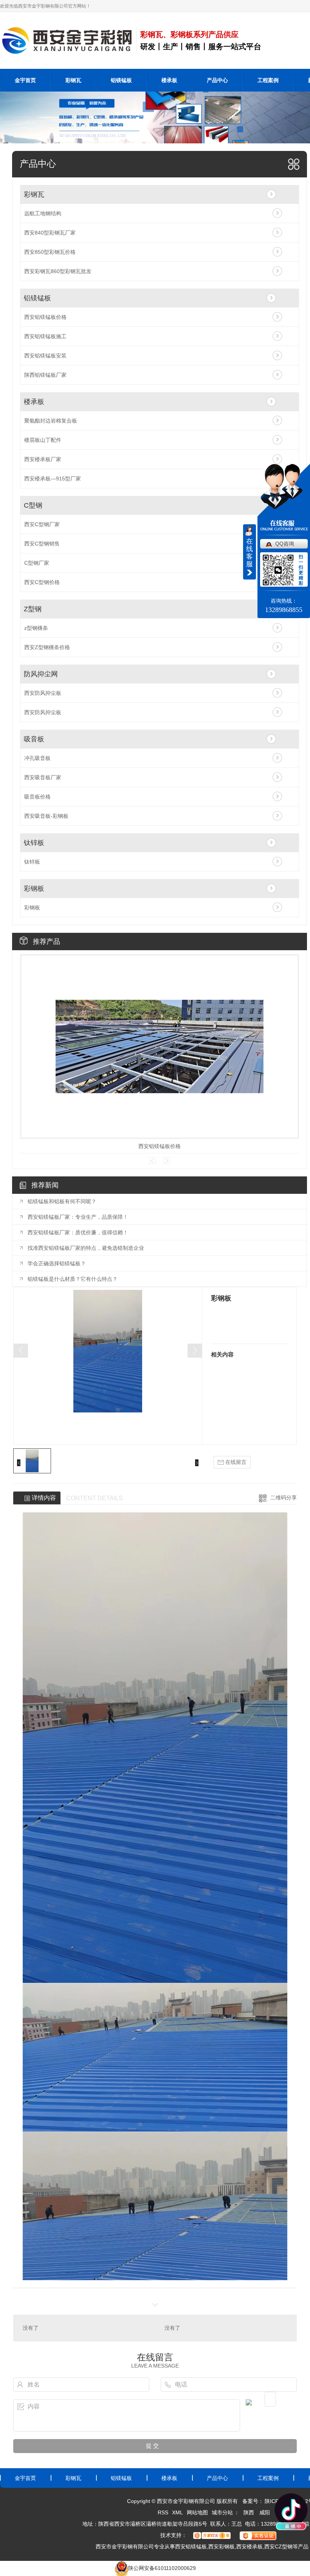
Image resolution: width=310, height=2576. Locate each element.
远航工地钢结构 (43, 213)
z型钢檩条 (36, 628)
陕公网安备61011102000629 (162, 2568)
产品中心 (217, 80)
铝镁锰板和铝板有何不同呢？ (62, 1201)
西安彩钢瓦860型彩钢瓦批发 (58, 271)
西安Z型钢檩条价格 (47, 647)
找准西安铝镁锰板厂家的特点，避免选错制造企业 (86, 1248)
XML (177, 2512)
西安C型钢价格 (42, 582)
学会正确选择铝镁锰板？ (57, 1263)
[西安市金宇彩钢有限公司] (68, 40)
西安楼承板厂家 (43, 459)
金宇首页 (25, 80)
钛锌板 (34, 843)
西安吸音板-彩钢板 (46, 816)
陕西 (249, 2512)
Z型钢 (33, 609)
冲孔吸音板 (37, 758)
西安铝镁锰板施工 (45, 336)
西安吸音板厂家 (43, 777)
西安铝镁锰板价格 (45, 317)
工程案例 (268, 80)
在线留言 (235, 1462)
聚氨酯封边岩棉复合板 (51, 421)
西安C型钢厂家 (42, 524)
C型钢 (33, 505)
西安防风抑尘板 (43, 693)
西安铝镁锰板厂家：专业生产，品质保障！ (78, 1217)
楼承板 (169, 80)
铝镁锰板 (121, 80)
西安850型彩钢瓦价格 (50, 252)
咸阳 (265, 2512)
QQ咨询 (285, 544)
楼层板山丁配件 (43, 440)
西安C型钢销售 (42, 544)
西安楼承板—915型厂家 (53, 479)
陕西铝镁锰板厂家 (45, 375)
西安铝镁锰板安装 (45, 356)
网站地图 (197, 2512)
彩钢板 (34, 889)
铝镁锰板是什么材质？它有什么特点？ (73, 1279)
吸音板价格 (37, 797)
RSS (163, 2512)
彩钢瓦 (73, 80)
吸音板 (34, 739)
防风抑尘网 (41, 674)
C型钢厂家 (37, 563)
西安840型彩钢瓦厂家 (50, 233)
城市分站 (222, 2512)
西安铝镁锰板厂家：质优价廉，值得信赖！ (78, 1232)
